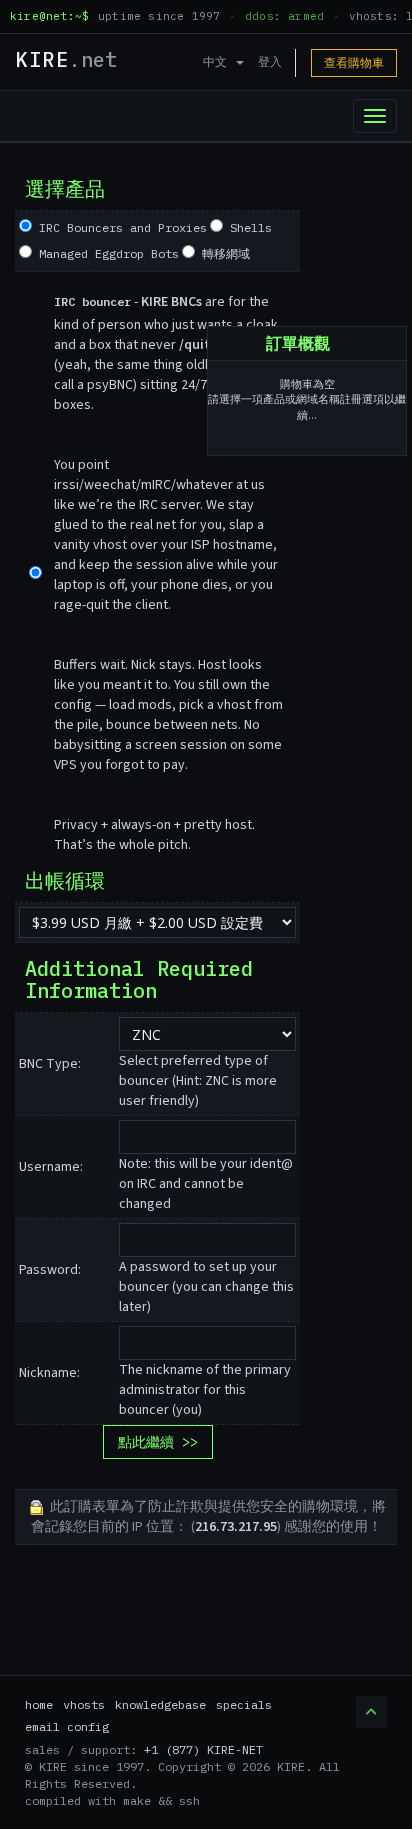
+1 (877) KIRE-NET (203, 1749)
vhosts (84, 1704)
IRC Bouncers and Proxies (119, 227)
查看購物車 (354, 62)
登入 (270, 61)
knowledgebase (160, 1704)
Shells (247, 227)
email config (67, 1726)
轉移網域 (222, 253)
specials (244, 1704)
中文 (218, 61)
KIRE (66, 59)
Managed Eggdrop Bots (105, 253)
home (39, 1704)
